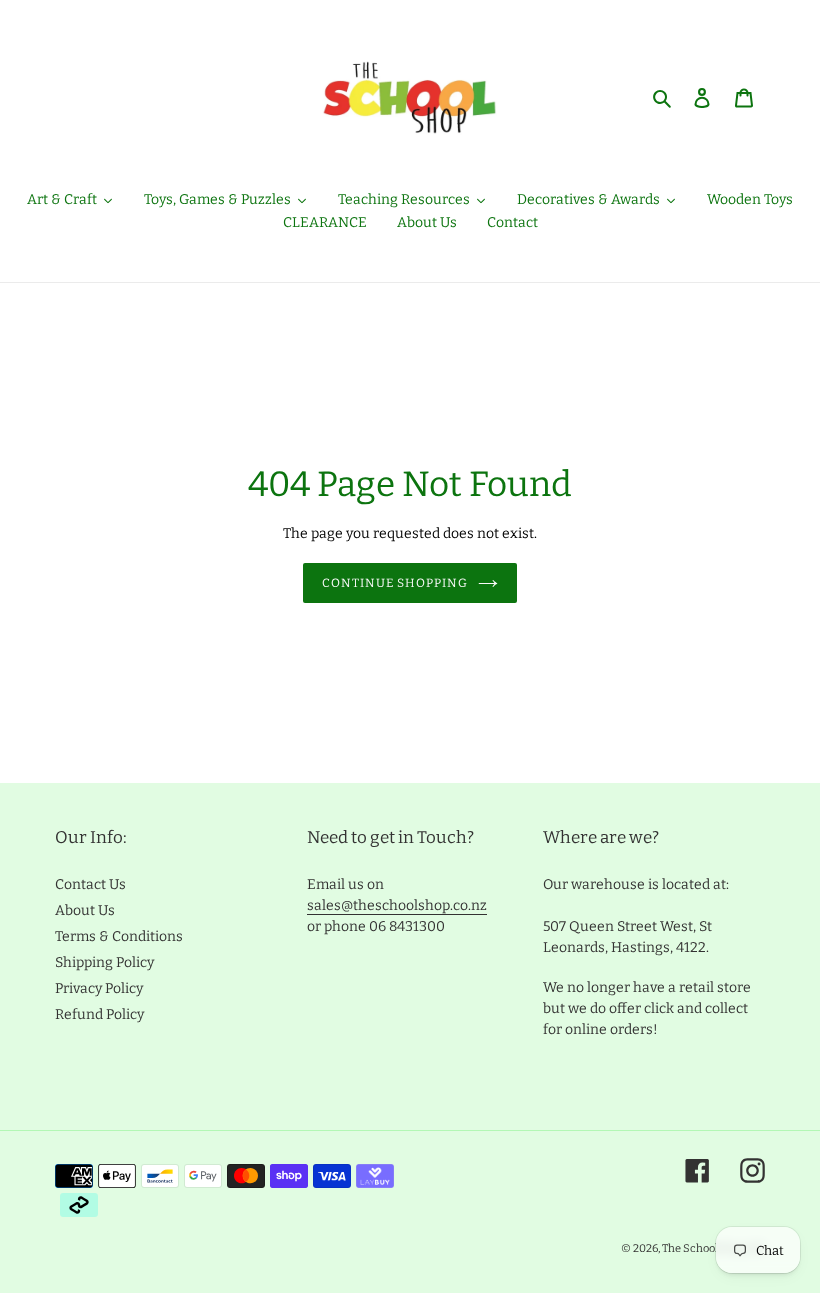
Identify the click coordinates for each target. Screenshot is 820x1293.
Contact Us (90, 884)
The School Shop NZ (713, 1248)
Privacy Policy (99, 988)
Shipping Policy (104, 962)
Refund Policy (99, 1014)
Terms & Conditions (119, 936)
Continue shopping (394, 583)
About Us (85, 910)
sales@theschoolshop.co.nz (397, 905)
